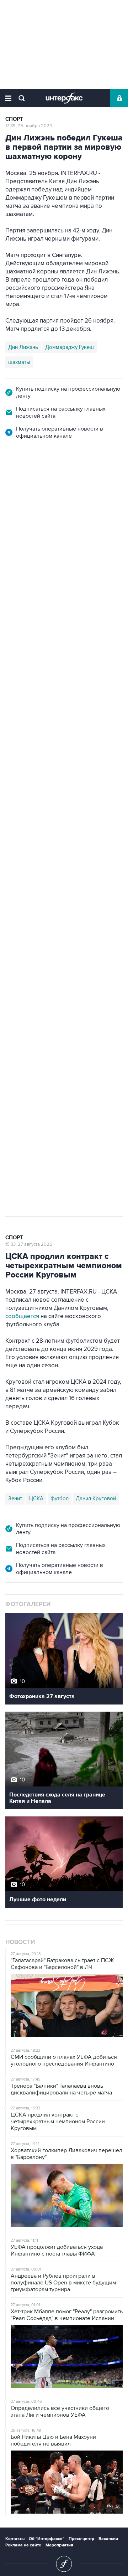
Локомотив (55, 1040)
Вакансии (108, 2539)
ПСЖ (14, 1055)
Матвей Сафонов (29, 1070)
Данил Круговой (96, 1498)
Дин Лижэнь (23, 347)
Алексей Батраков (50, 1055)
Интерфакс (64, 98)
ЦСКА (36, 1498)
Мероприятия (59, 2545)
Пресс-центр (81, 2539)
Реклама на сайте (23, 2545)
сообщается (22, 1316)
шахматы (19, 362)
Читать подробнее (61, 840)
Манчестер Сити (96, 1040)
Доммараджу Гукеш (70, 347)
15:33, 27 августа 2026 (29, 1244)
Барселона (21, 1040)
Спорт (14, 119)
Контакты (15, 2539)
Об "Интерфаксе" (47, 2539)
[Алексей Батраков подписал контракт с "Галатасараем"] (39, 814)
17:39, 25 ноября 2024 (29, 126)
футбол (66, 1070)
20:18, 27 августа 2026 (29, 485)
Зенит (15, 1498)
